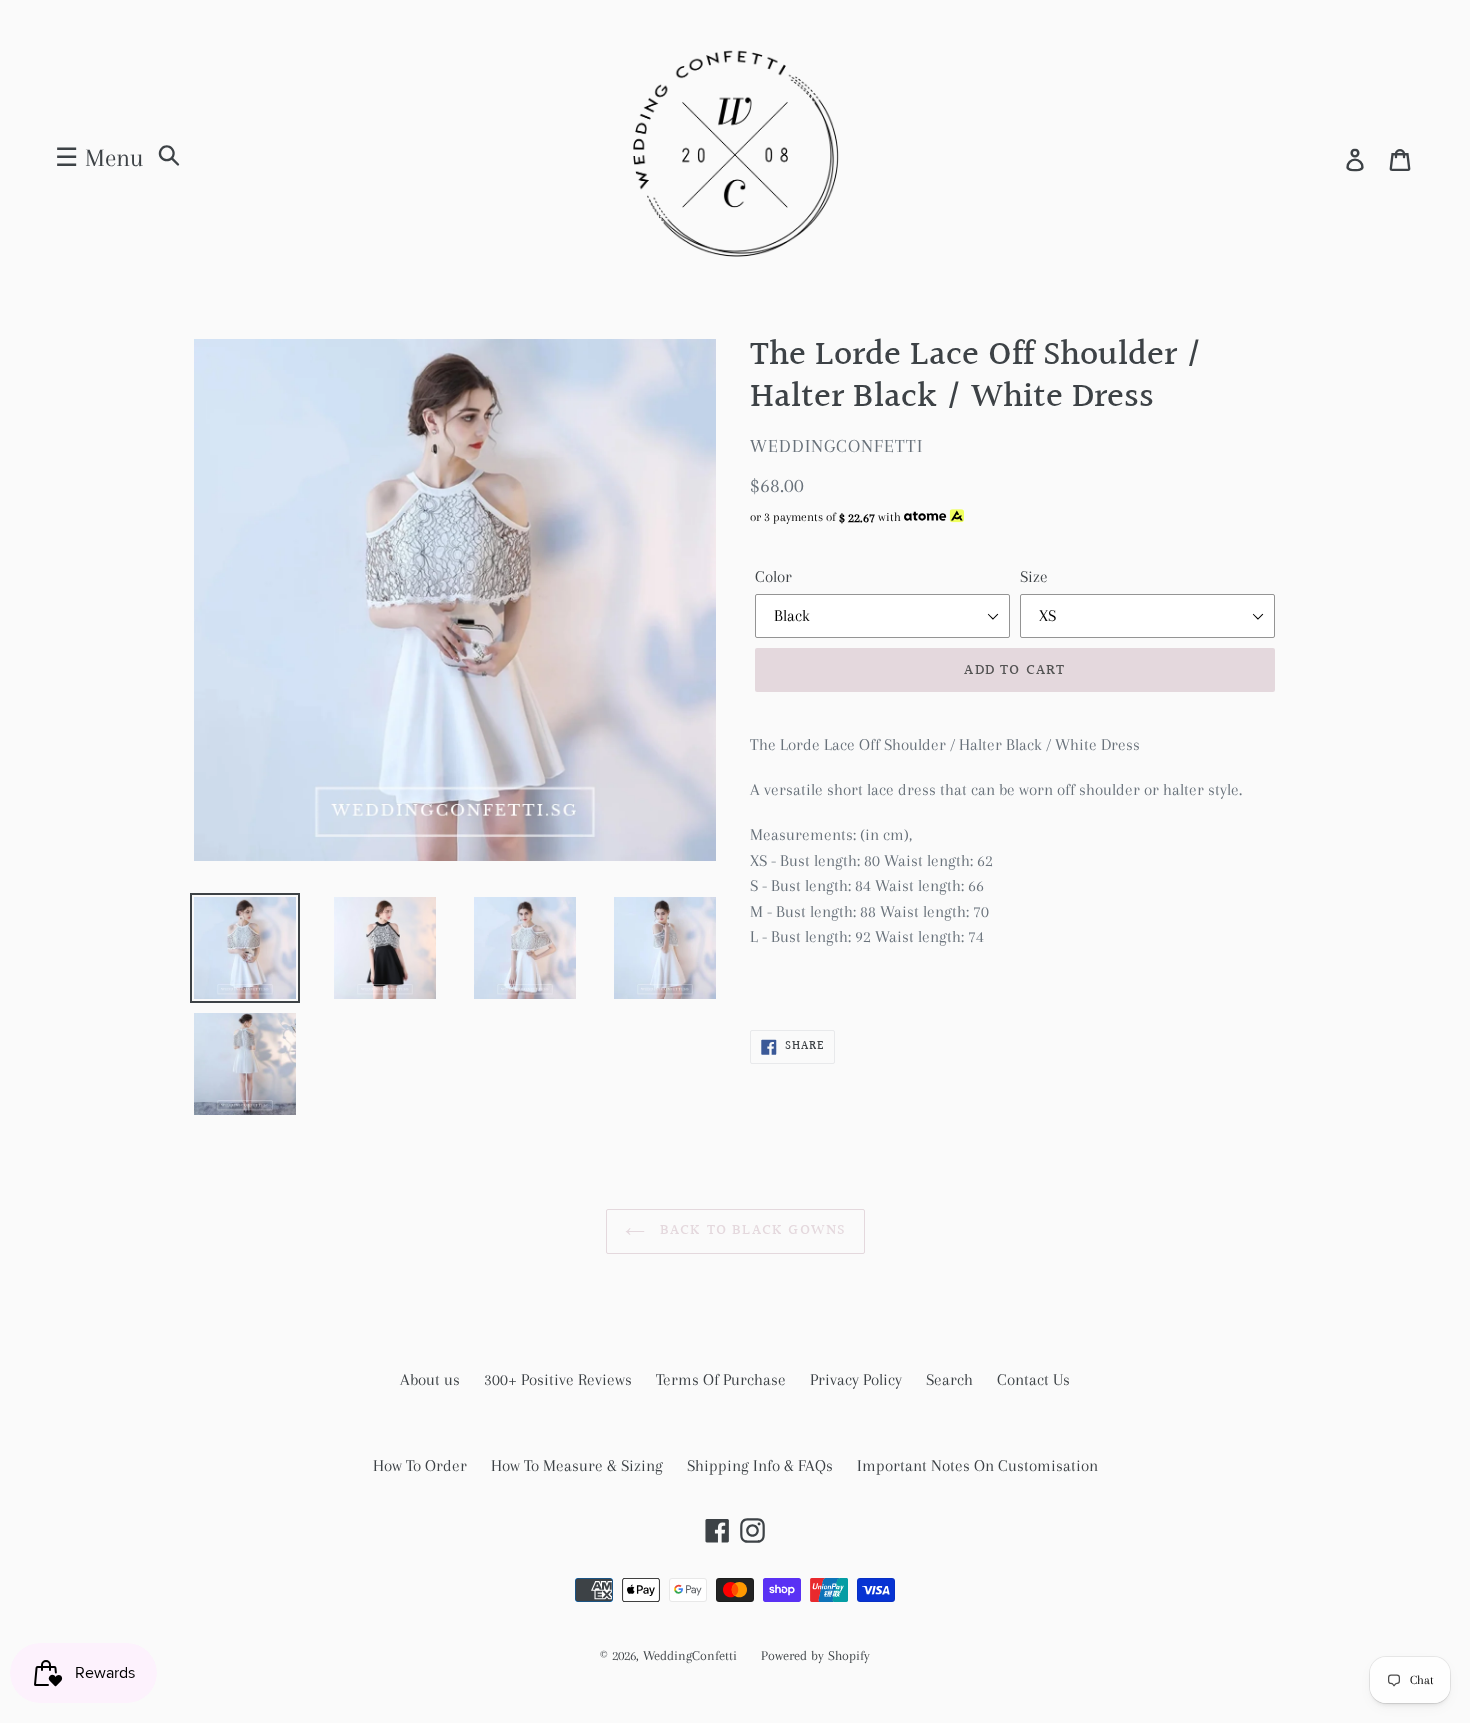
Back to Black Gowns (750, 1230)
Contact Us (1033, 1379)
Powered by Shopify (815, 1655)
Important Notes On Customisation (977, 1465)
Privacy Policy (856, 1379)
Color (773, 576)
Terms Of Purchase (721, 1379)
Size (1034, 576)
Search (949, 1379)
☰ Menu (99, 157)
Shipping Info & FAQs (760, 1465)
